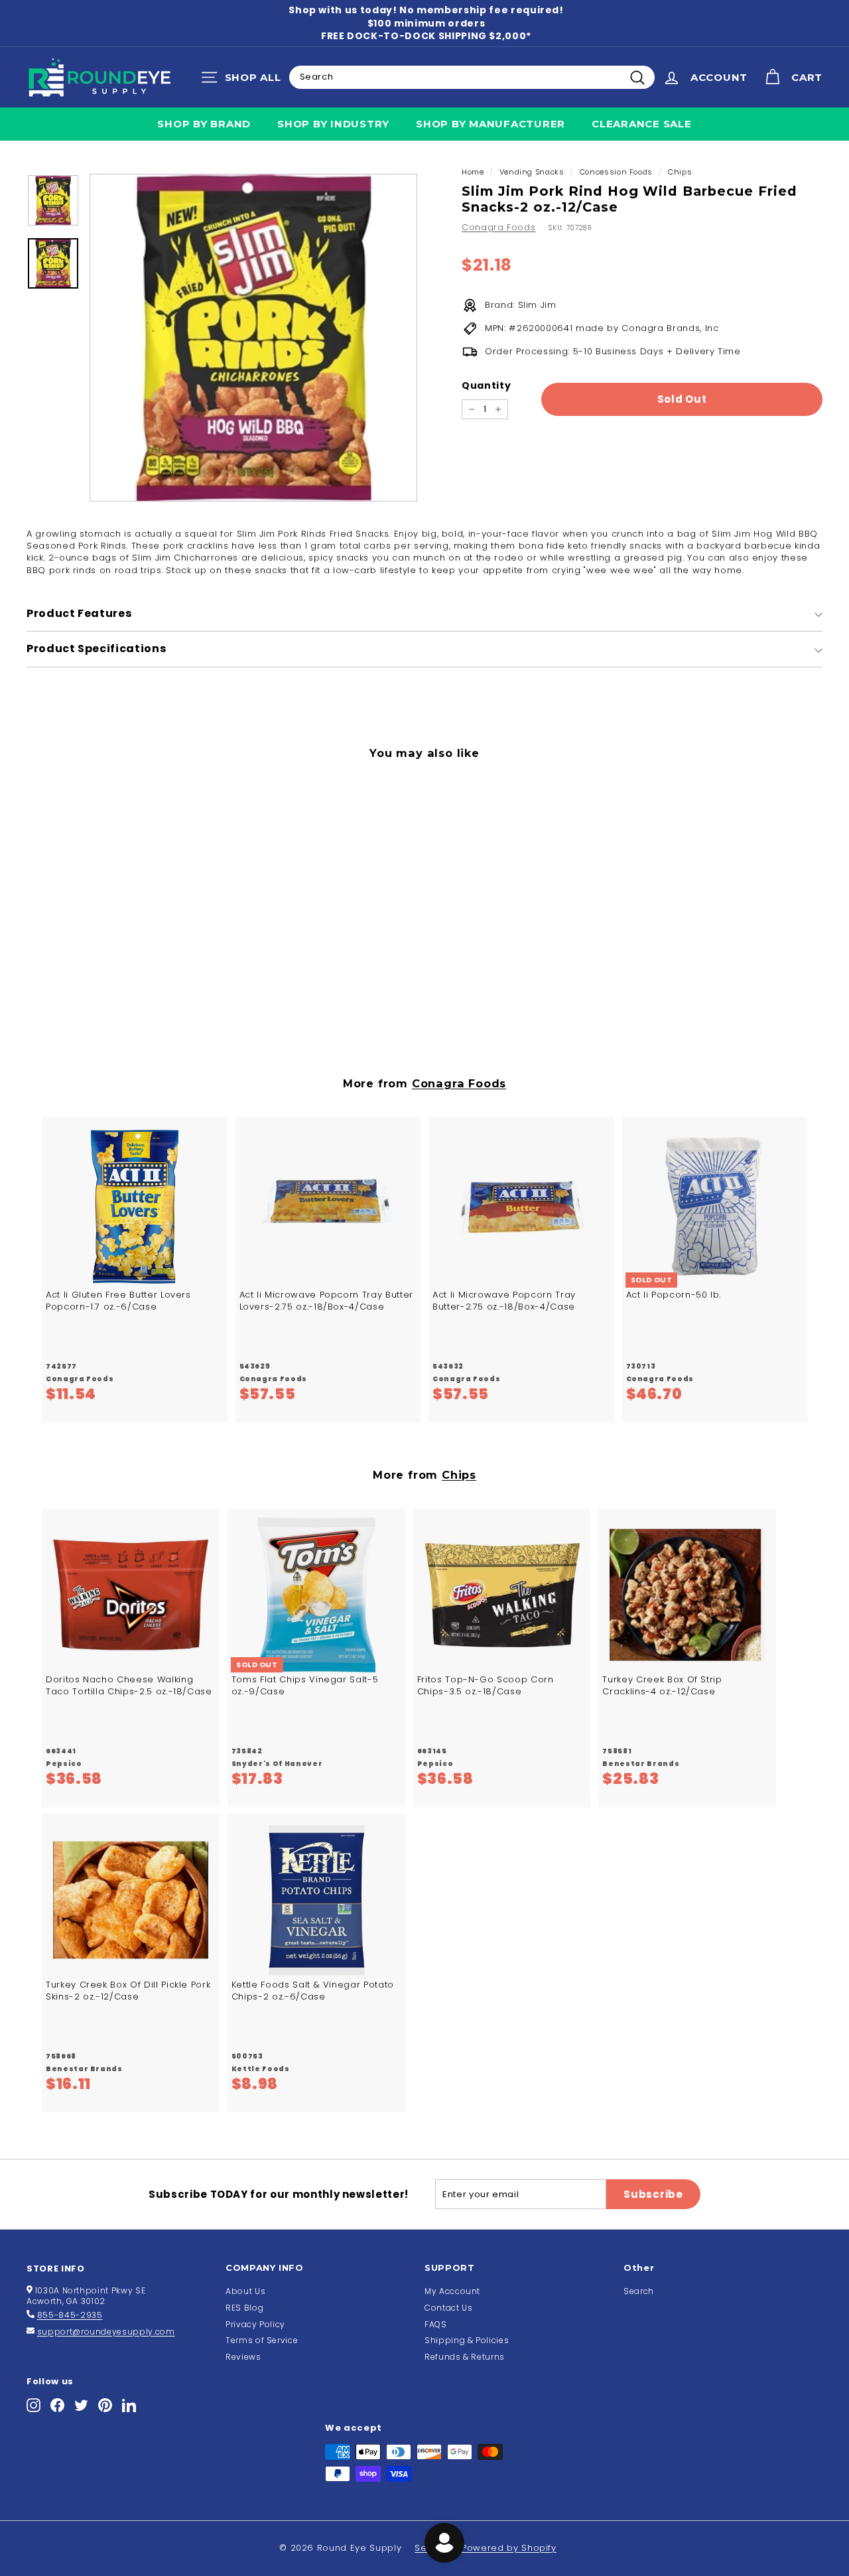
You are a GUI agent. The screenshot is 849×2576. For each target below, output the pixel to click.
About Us (245, 2291)
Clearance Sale (642, 124)
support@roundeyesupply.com (106, 2332)
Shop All (244, 80)
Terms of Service (262, 2340)
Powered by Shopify (509, 2548)
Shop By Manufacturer (490, 124)
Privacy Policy (255, 2324)
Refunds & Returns (465, 2357)
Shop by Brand (204, 124)
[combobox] (472, 77)
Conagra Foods (498, 227)
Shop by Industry (333, 124)
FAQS (436, 2324)
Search (639, 2291)
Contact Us (449, 2308)
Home (473, 172)
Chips (680, 172)
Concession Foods (616, 172)
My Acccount (452, 2291)
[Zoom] (253, 338)
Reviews (243, 2357)
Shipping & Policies (467, 2340)
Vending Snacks (532, 172)
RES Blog (244, 2308)
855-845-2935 (70, 2315)
